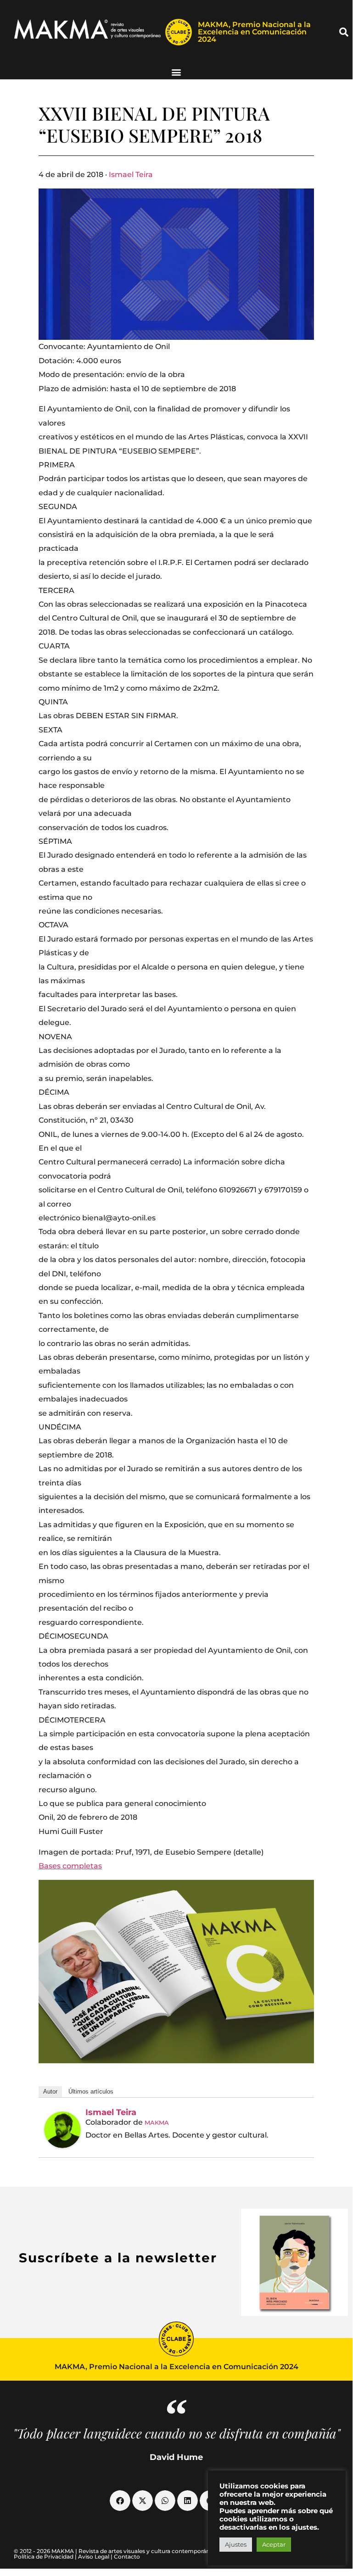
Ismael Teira (131, 175)
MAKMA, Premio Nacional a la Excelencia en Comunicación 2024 (254, 32)
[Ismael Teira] (62, 2130)
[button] (344, 32)
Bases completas (70, 1866)
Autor (50, 2091)
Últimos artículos (91, 2091)
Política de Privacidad (44, 2557)
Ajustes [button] (236, 2544)
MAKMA (157, 2122)
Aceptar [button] (274, 2544)
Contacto (127, 2557)
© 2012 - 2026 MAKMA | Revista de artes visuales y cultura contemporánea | (117, 2551)
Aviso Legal (94, 2557)
